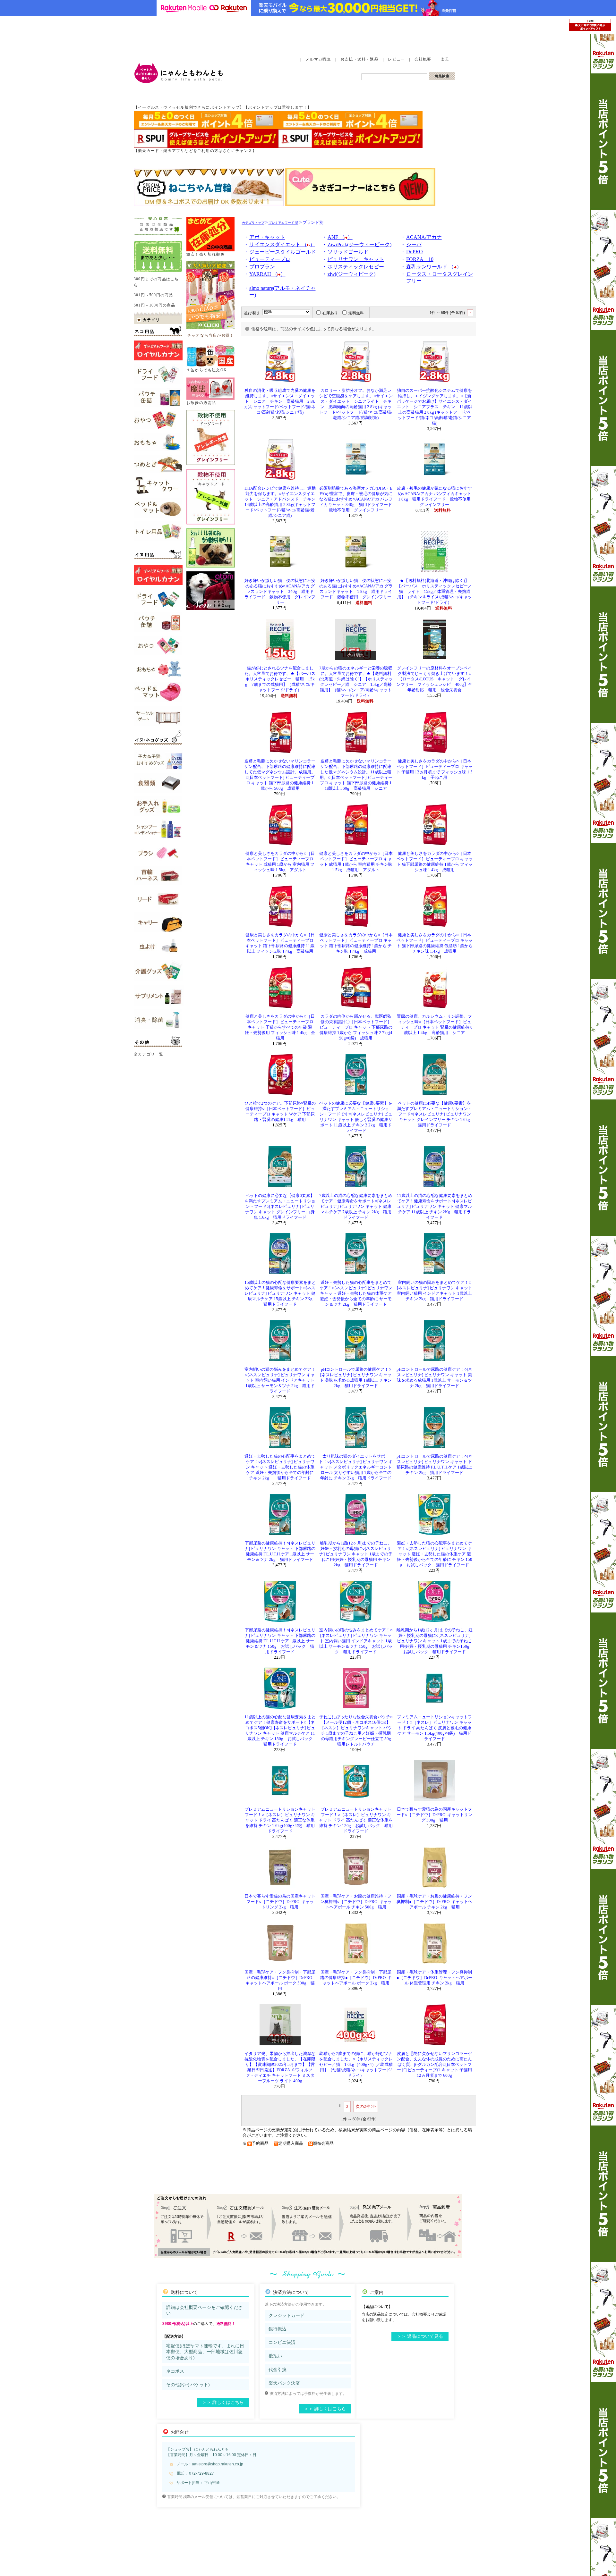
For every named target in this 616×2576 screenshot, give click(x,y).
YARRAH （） (267, 274)
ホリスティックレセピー (356, 267)
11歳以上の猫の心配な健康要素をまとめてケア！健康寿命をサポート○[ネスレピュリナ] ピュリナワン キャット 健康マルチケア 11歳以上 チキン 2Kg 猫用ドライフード (435, 1207)
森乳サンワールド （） (434, 267)
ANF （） (340, 237)
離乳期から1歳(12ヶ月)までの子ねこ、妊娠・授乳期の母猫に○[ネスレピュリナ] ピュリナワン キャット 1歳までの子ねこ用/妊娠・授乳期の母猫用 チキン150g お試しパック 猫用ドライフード (435, 1641)
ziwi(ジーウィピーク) (351, 274)
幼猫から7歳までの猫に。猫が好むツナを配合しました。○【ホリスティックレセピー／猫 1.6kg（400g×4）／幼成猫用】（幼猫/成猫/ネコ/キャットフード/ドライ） (356, 2065)
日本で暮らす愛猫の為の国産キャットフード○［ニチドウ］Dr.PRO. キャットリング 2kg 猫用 (280, 1902)
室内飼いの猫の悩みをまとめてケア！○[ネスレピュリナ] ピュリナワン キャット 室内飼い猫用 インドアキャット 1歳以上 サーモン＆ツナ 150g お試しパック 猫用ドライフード (356, 1641)
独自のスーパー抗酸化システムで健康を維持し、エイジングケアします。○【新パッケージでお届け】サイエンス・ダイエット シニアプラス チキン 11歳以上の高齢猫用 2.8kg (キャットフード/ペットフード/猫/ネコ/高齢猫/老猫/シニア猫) (435, 407)
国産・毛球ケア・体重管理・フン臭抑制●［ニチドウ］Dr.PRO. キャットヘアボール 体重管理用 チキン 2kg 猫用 (434, 1978)
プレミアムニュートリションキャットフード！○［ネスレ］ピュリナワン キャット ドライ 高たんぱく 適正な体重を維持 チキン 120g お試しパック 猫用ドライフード (356, 1820)
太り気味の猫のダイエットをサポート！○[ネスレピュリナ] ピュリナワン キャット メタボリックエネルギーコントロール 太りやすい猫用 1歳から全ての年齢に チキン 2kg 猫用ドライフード (356, 1467)
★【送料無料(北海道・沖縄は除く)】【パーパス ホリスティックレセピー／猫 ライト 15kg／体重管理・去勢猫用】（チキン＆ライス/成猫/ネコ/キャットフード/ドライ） (434, 592)
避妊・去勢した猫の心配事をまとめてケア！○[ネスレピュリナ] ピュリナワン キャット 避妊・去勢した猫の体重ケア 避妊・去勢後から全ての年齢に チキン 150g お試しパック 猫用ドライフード (435, 1554)
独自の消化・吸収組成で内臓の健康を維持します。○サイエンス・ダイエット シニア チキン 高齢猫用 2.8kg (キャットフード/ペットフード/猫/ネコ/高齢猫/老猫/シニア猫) (280, 401)
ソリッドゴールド (348, 252)
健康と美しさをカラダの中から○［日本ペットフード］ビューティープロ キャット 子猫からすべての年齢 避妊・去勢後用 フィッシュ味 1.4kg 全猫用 (280, 1027)
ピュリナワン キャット (356, 259)
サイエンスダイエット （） (282, 244)
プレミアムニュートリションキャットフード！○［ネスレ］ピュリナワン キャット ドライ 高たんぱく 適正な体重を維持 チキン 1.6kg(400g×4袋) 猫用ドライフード (280, 1820)
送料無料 (356, 313)
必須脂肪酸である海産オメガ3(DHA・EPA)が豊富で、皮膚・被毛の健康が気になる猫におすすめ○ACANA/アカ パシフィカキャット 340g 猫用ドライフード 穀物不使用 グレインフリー (358, 499)
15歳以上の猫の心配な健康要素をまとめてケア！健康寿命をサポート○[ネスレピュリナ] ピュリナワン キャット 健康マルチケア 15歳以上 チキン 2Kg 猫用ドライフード (281, 1293)
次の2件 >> (366, 2106)
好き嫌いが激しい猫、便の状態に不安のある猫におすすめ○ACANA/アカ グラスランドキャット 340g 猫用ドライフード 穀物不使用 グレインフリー (280, 592)
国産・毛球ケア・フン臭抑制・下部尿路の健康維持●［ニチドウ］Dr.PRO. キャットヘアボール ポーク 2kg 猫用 (356, 1978)
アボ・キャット (267, 237)
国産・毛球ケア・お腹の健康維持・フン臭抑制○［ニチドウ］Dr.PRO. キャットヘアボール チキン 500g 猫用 (356, 1902)
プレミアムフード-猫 (283, 223)
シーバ (414, 244)
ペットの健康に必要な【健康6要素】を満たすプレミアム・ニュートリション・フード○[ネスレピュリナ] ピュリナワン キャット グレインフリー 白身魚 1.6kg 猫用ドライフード (280, 1207)
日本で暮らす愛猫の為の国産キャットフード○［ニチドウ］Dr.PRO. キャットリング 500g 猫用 (434, 1815)
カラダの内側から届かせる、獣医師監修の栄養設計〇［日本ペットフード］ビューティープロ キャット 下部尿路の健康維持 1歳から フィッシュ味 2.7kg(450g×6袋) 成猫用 (356, 1027)
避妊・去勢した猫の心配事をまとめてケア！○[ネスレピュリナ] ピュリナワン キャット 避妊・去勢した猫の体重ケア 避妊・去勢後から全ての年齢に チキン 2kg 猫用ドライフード (280, 1467)
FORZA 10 (420, 259)
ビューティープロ (270, 259)
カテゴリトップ (253, 223)
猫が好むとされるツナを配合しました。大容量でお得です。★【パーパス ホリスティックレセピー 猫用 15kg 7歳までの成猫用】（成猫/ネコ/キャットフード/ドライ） (282, 679)
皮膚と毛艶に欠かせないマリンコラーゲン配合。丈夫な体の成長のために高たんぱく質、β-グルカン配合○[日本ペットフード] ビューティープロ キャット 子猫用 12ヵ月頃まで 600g (434, 2065)
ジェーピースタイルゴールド (283, 252)
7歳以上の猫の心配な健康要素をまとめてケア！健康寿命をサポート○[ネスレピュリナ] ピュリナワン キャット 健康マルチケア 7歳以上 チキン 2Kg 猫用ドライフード (356, 1207)
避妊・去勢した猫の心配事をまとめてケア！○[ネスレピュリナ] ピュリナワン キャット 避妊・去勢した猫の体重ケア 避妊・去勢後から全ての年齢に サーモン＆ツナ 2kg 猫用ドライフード (356, 1293)
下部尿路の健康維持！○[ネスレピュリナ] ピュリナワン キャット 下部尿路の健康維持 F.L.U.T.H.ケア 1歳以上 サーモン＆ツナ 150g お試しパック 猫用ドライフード (280, 1641)
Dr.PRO (415, 252)
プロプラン (262, 267)
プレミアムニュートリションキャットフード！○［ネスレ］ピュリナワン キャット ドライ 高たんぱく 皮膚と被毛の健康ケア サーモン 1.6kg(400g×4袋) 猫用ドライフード (434, 1728)
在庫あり (330, 313)
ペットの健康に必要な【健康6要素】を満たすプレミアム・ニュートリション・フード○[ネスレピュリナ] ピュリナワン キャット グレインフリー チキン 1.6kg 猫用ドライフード (436, 1114)
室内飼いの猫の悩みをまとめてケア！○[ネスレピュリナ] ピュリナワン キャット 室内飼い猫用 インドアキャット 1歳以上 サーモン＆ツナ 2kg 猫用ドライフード (280, 1380)
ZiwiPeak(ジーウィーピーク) (359, 244)
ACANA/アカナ (424, 237)
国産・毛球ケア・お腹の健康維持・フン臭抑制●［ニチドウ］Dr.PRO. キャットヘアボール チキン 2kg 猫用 (434, 1902)
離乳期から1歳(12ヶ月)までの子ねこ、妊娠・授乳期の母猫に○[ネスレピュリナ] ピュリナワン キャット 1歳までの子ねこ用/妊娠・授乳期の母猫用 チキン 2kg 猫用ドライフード (357, 1554)
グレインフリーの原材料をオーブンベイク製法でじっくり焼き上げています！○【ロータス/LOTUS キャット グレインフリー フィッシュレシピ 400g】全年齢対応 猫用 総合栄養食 (434, 679)
